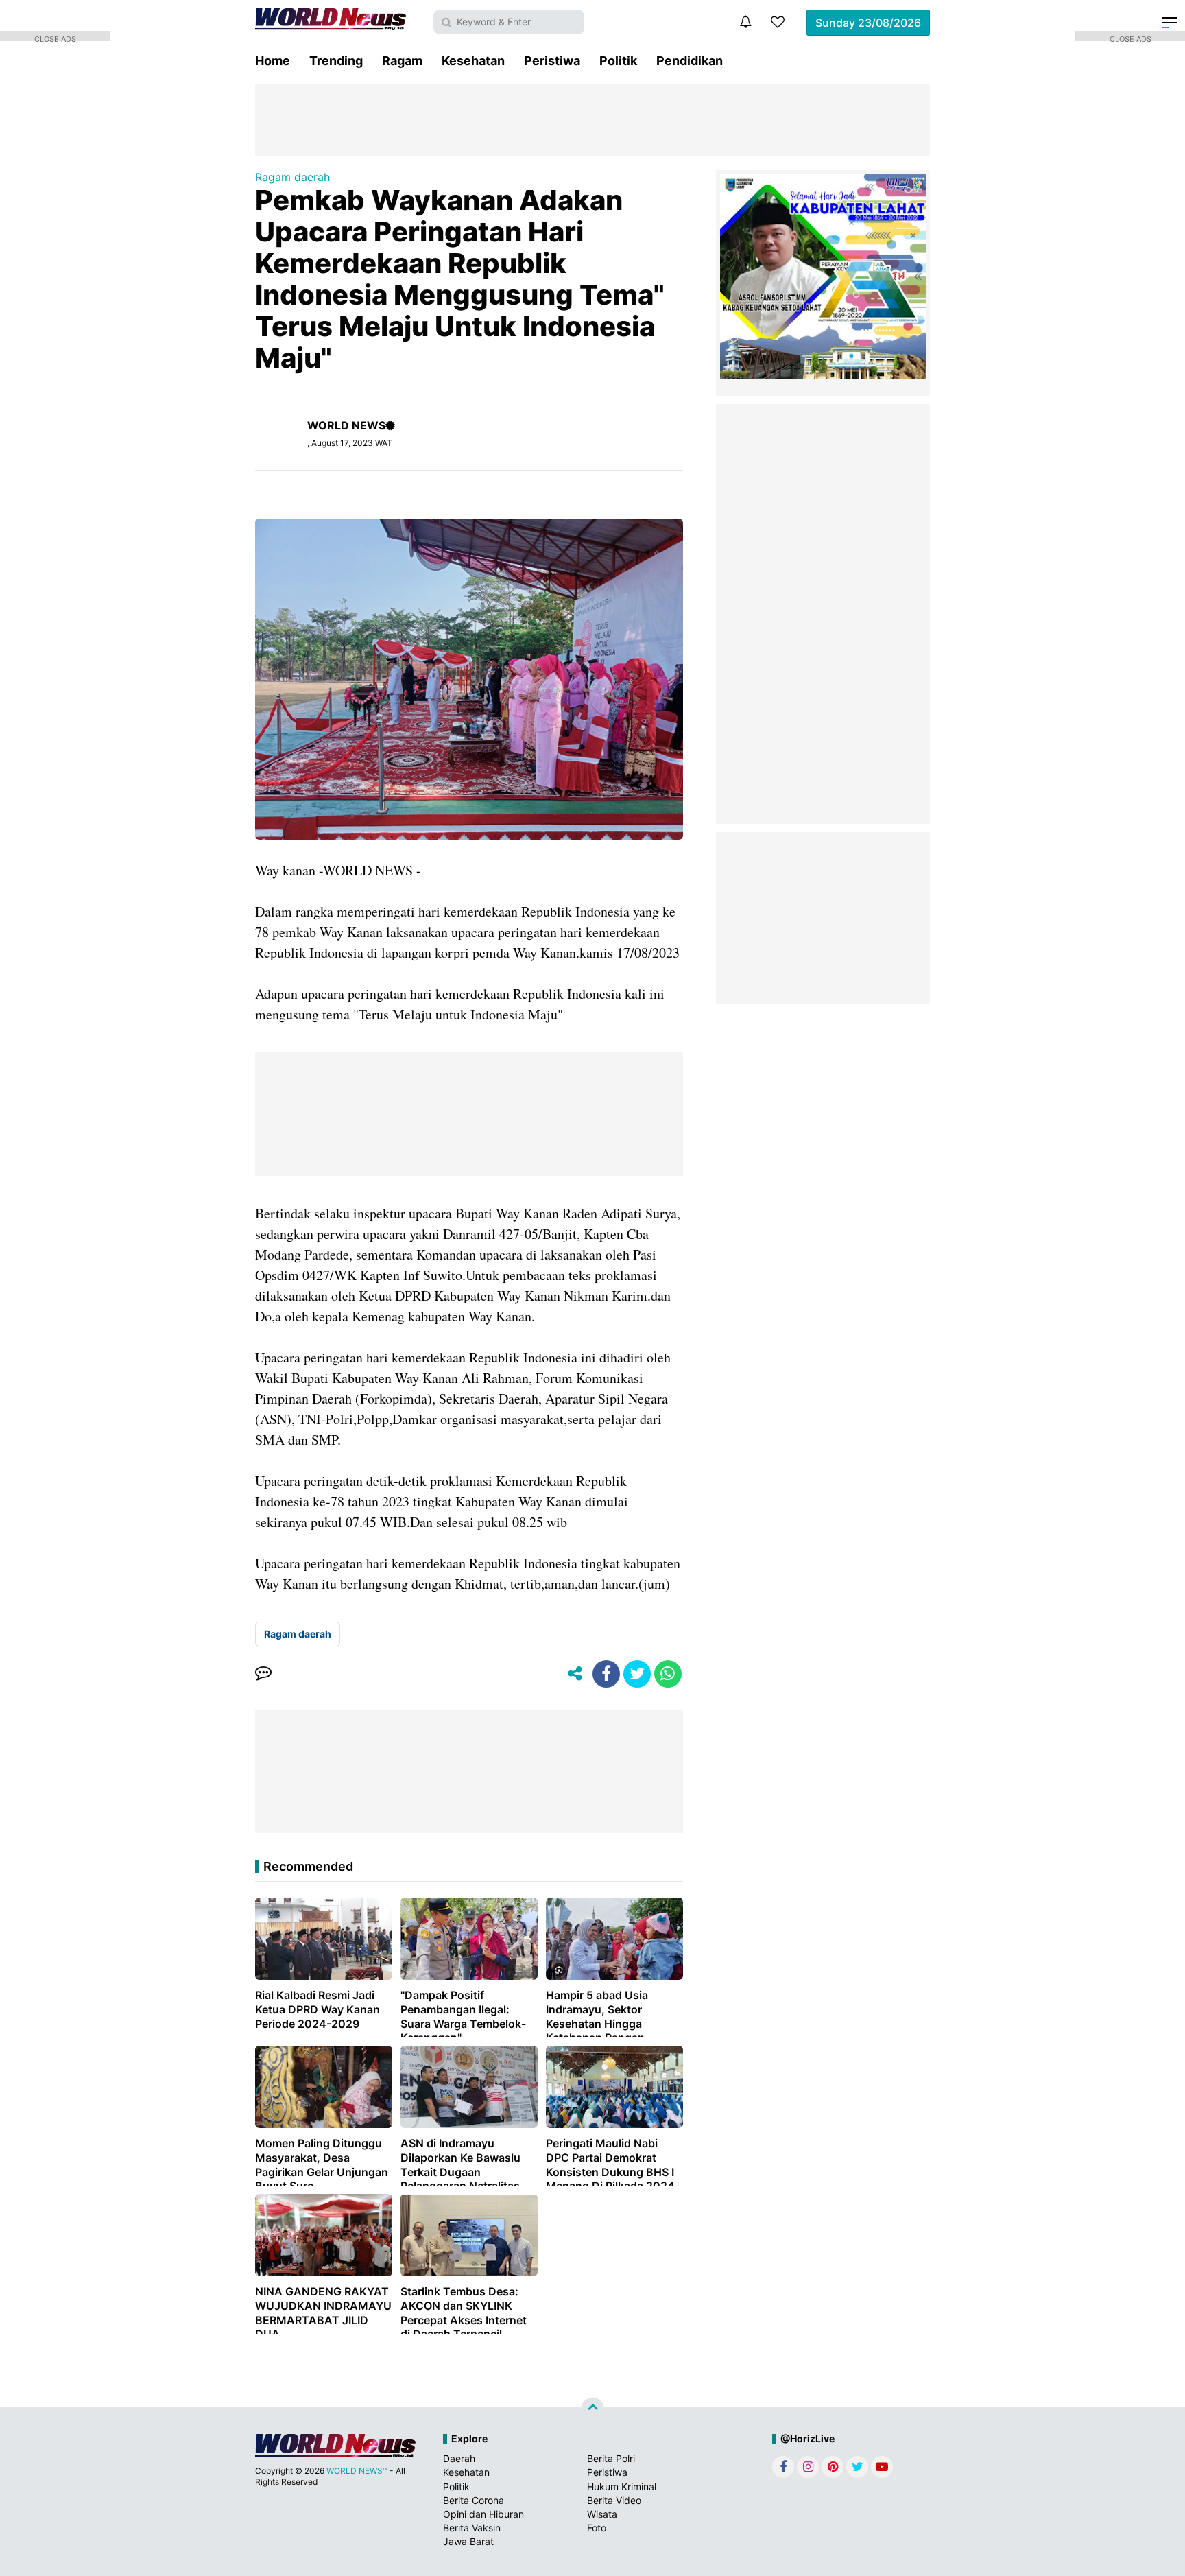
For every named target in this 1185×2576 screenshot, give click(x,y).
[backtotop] (592, 2409)
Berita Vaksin (472, 2528)
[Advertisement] (592, 119)
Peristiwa (552, 61)
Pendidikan (690, 61)
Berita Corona (474, 2500)
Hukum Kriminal (622, 2486)
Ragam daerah (292, 177)
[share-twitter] (637, 1674)
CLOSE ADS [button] (55, 38)
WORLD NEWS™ (357, 2471)
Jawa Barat (468, 2541)
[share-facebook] (606, 1674)
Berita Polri (611, 2458)
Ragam (402, 61)
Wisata (602, 2514)
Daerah (459, 2458)
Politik (618, 61)
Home (273, 61)
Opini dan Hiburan (483, 2514)
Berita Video (614, 2500)
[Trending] (778, 22)
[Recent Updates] (745, 22)
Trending (336, 61)
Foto (597, 2528)
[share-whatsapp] (668, 1674)
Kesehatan (473, 61)
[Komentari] (263, 1674)
